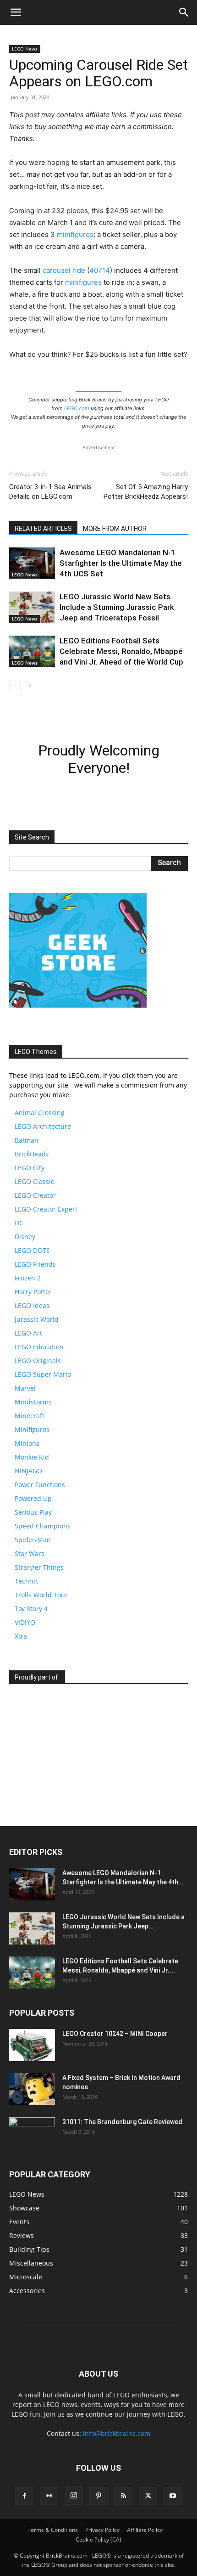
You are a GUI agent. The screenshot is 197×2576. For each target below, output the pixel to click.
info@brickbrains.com (117, 2433)
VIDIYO (25, 1622)
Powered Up (33, 1498)
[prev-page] (15, 685)
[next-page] (30, 685)
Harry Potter (33, 1292)
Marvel (25, 1388)
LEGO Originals (38, 1361)
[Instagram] (74, 2496)
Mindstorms (33, 1402)
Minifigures (32, 1429)
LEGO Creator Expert (46, 1209)
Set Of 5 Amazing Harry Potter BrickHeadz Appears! (146, 492)
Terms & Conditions (53, 2530)
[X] (148, 2496)
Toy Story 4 (31, 1609)
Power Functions (40, 1485)
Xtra (21, 1636)
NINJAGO (28, 1471)
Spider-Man (33, 1540)
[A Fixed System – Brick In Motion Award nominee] (32, 2089)
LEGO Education (39, 1347)
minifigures (75, 234)
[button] (16, 12)
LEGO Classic (34, 1181)
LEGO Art (28, 1333)
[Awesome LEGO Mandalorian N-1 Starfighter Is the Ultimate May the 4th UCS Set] (32, 563)
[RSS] (123, 2496)
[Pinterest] (98, 2496)
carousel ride (64, 270)
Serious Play (33, 1512)
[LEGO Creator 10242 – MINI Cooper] (32, 2045)
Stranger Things (39, 1567)
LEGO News (25, 49)
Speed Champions (43, 1526)
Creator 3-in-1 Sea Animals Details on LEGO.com (50, 492)
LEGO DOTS (32, 1250)
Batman (27, 1140)
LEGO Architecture (43, 1126)
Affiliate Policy (145, 2530)
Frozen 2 (28, 1278)
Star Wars (30, 1553)
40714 (100, 270)
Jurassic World (37, 1319)
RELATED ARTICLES (43, 529)
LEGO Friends (35, 1264)
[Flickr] (49, 2496)
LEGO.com (77, 408)
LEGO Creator (35, 1195)
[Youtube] (173, 2496)
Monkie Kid (32, 1457)
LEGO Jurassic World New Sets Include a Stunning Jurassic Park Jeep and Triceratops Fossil (117, 607)
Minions (27, 1443)
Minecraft (30, 1416)
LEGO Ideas (32, 1305)
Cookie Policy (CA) (98, 2539)
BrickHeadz (32, 1154)
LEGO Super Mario (43, 1374)
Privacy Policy (102, 2530)
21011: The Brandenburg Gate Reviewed (122, 2122)
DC (19, 1223)
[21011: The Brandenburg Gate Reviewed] (32, 2133)
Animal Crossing (40, 1113)
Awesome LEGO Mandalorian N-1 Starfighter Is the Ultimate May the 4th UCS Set (121, 563)
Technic (27, 1581)
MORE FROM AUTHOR (115, 529)
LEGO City (30, 1168)
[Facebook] (24, 2496)
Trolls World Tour (41, 1595)
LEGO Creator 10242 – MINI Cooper (115, 2034)
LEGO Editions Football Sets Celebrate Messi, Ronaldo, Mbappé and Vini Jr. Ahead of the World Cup (121, 651)
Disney (25, 1237)
